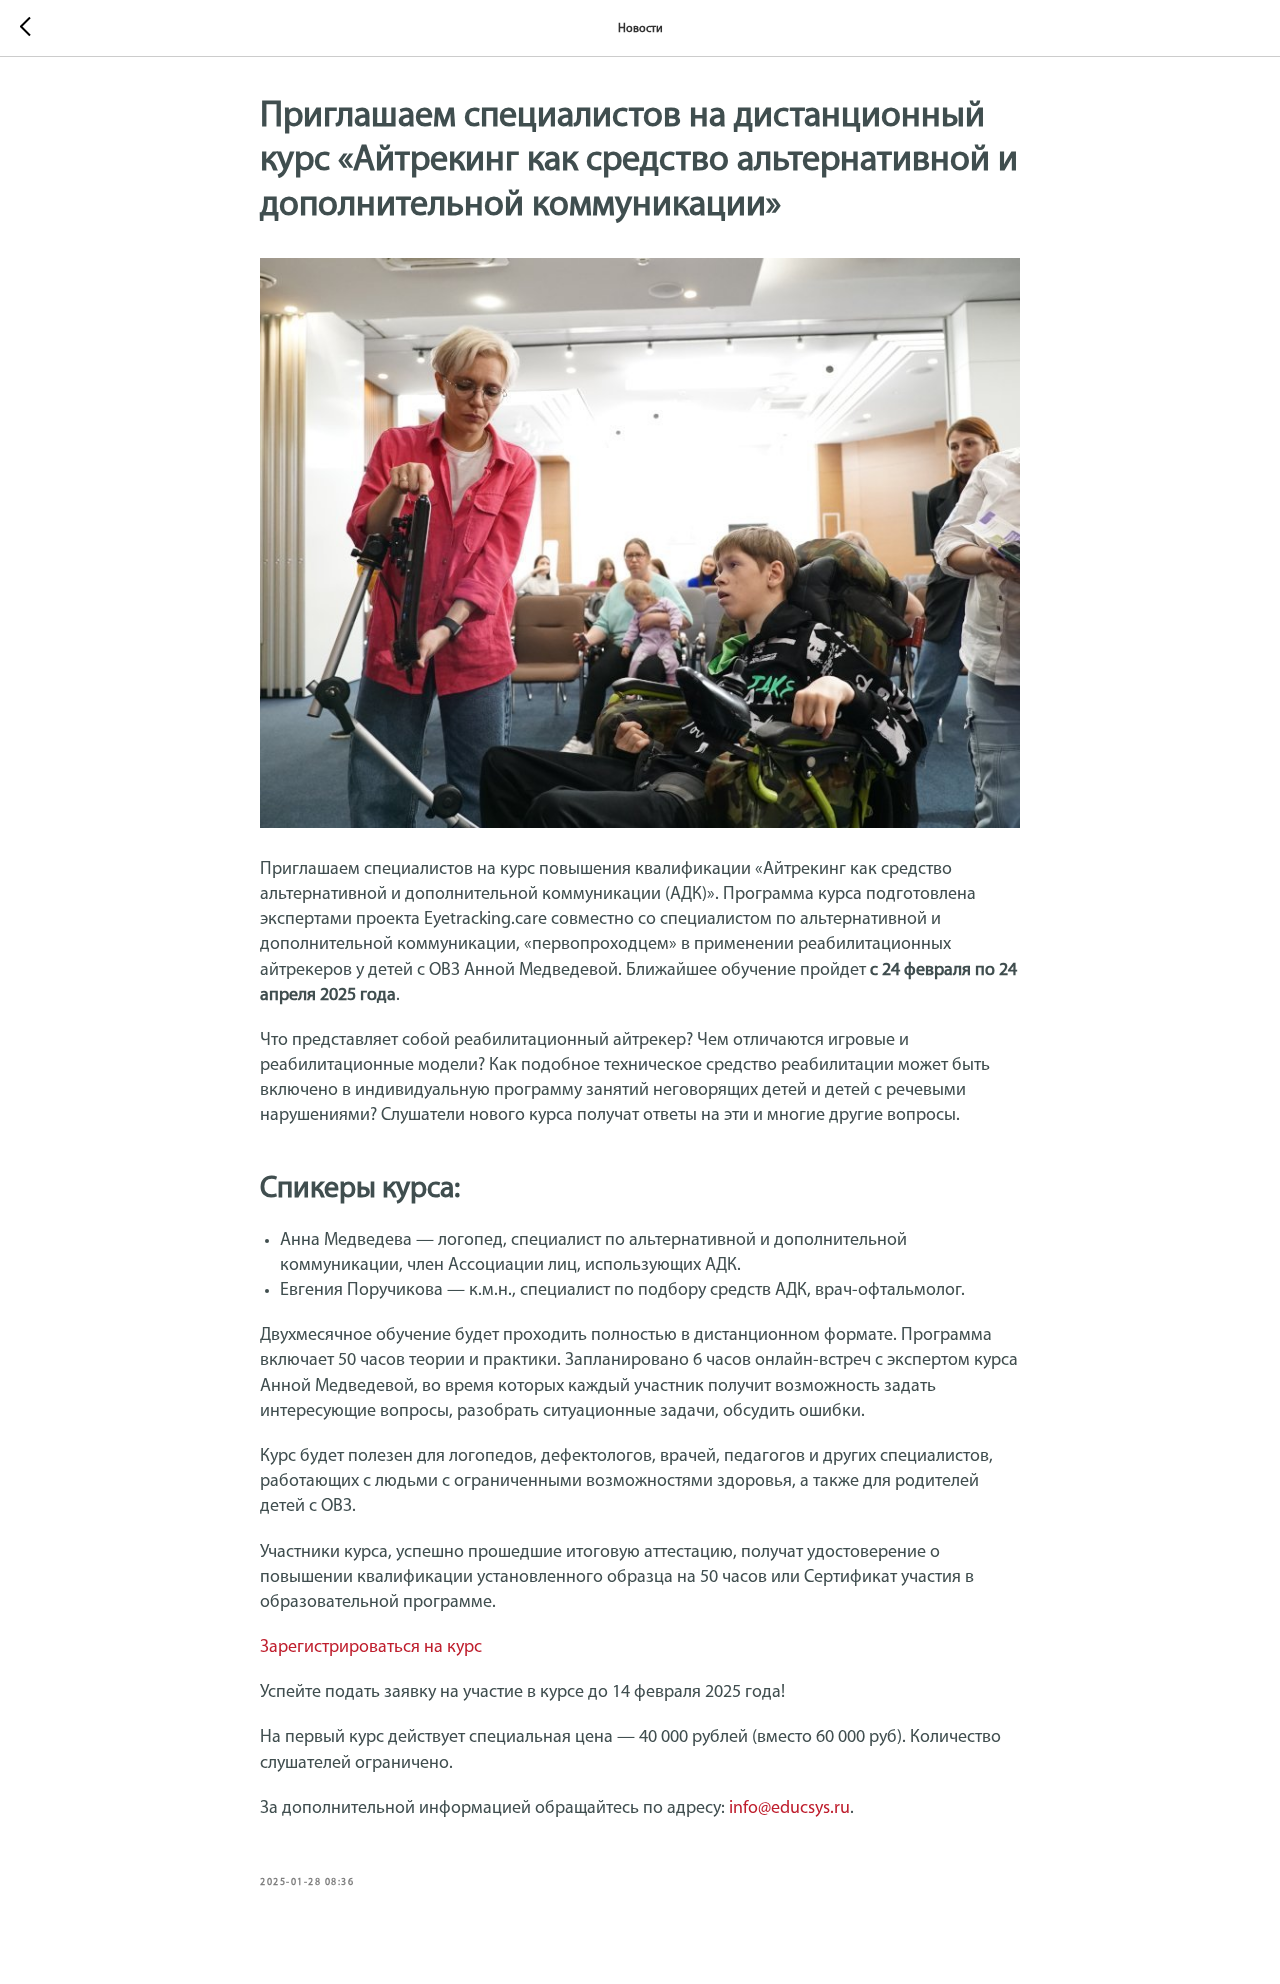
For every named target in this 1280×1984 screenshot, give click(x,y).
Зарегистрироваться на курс (371, 1648)
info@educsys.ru (789, 1809)
